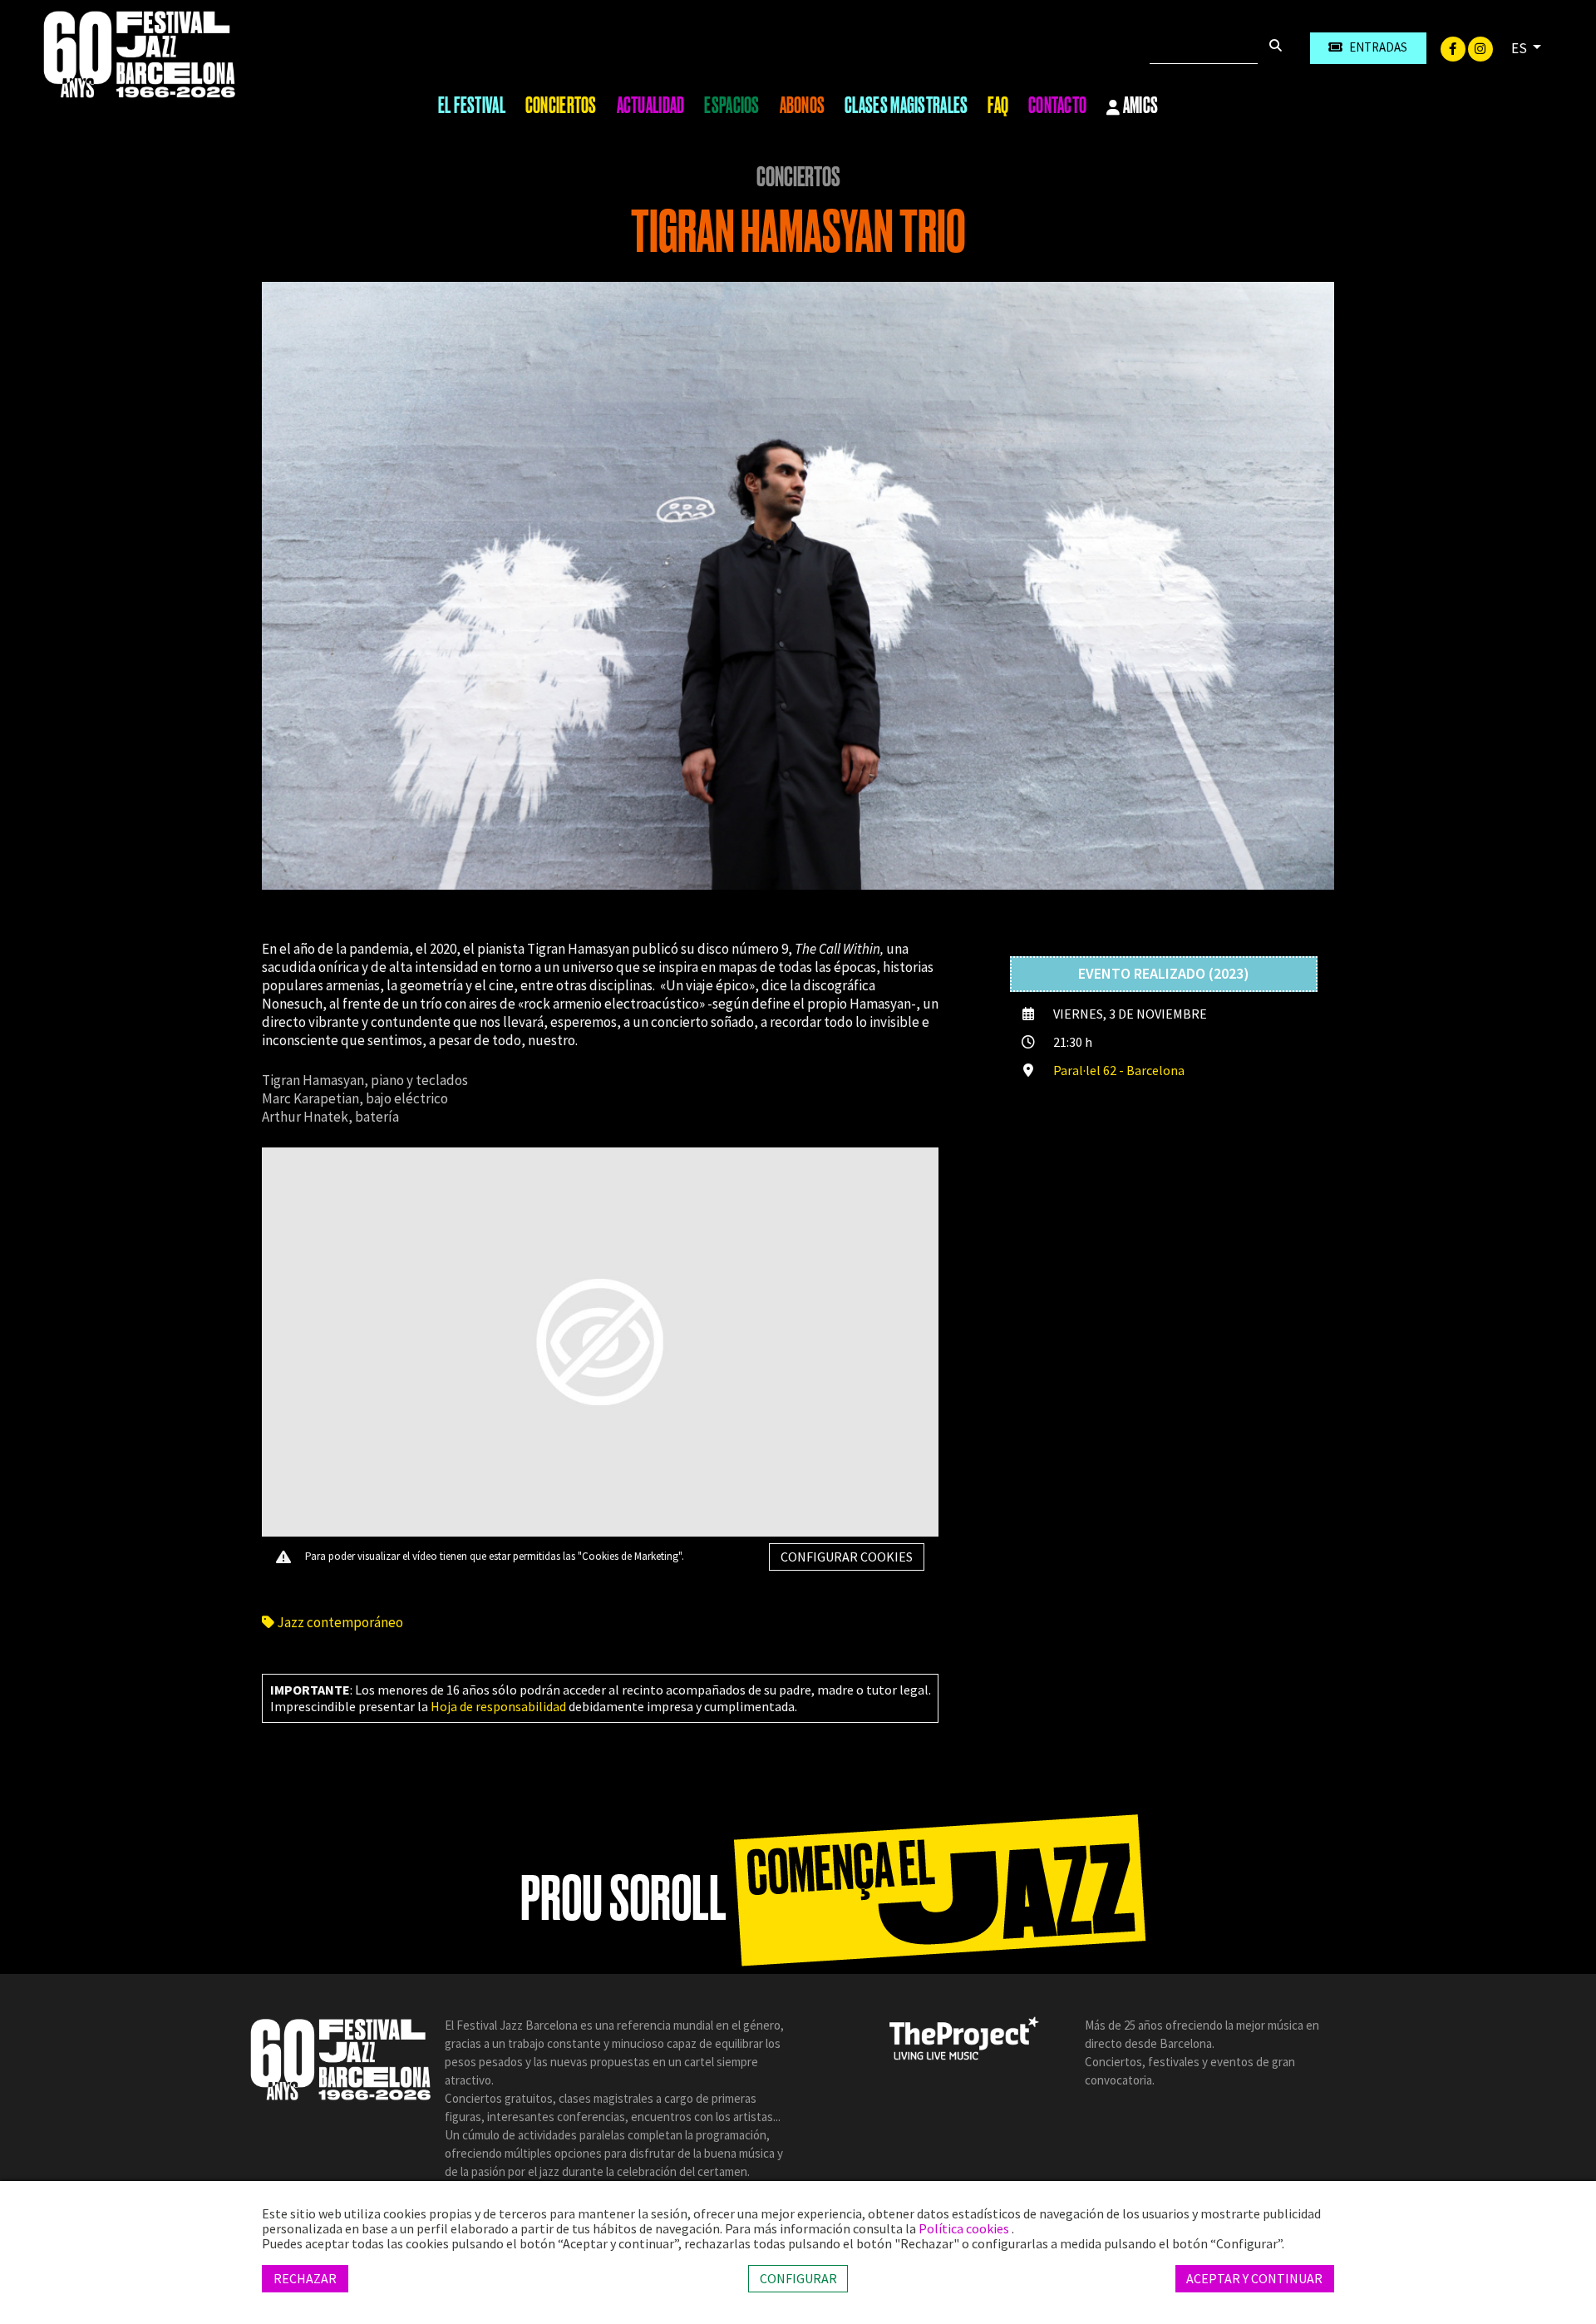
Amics (1140, 106)
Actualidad (651, 106)
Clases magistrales (906, 106)
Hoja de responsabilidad (498, 1706)
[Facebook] (1454, 47)
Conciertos (561, 106)
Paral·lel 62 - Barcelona (1119, 1070)
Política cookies (965, 2228)
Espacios (731, 106)
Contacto (1057, 106)
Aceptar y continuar (1254, 2278)
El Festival (472, 106)
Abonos (803, 106)
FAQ (998, 106)
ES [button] (1520, 48)
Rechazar (305, 2278)
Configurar (798, 2278)
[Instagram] (1480, 47)
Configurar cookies (847, 1557)
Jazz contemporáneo (339, 1622)
